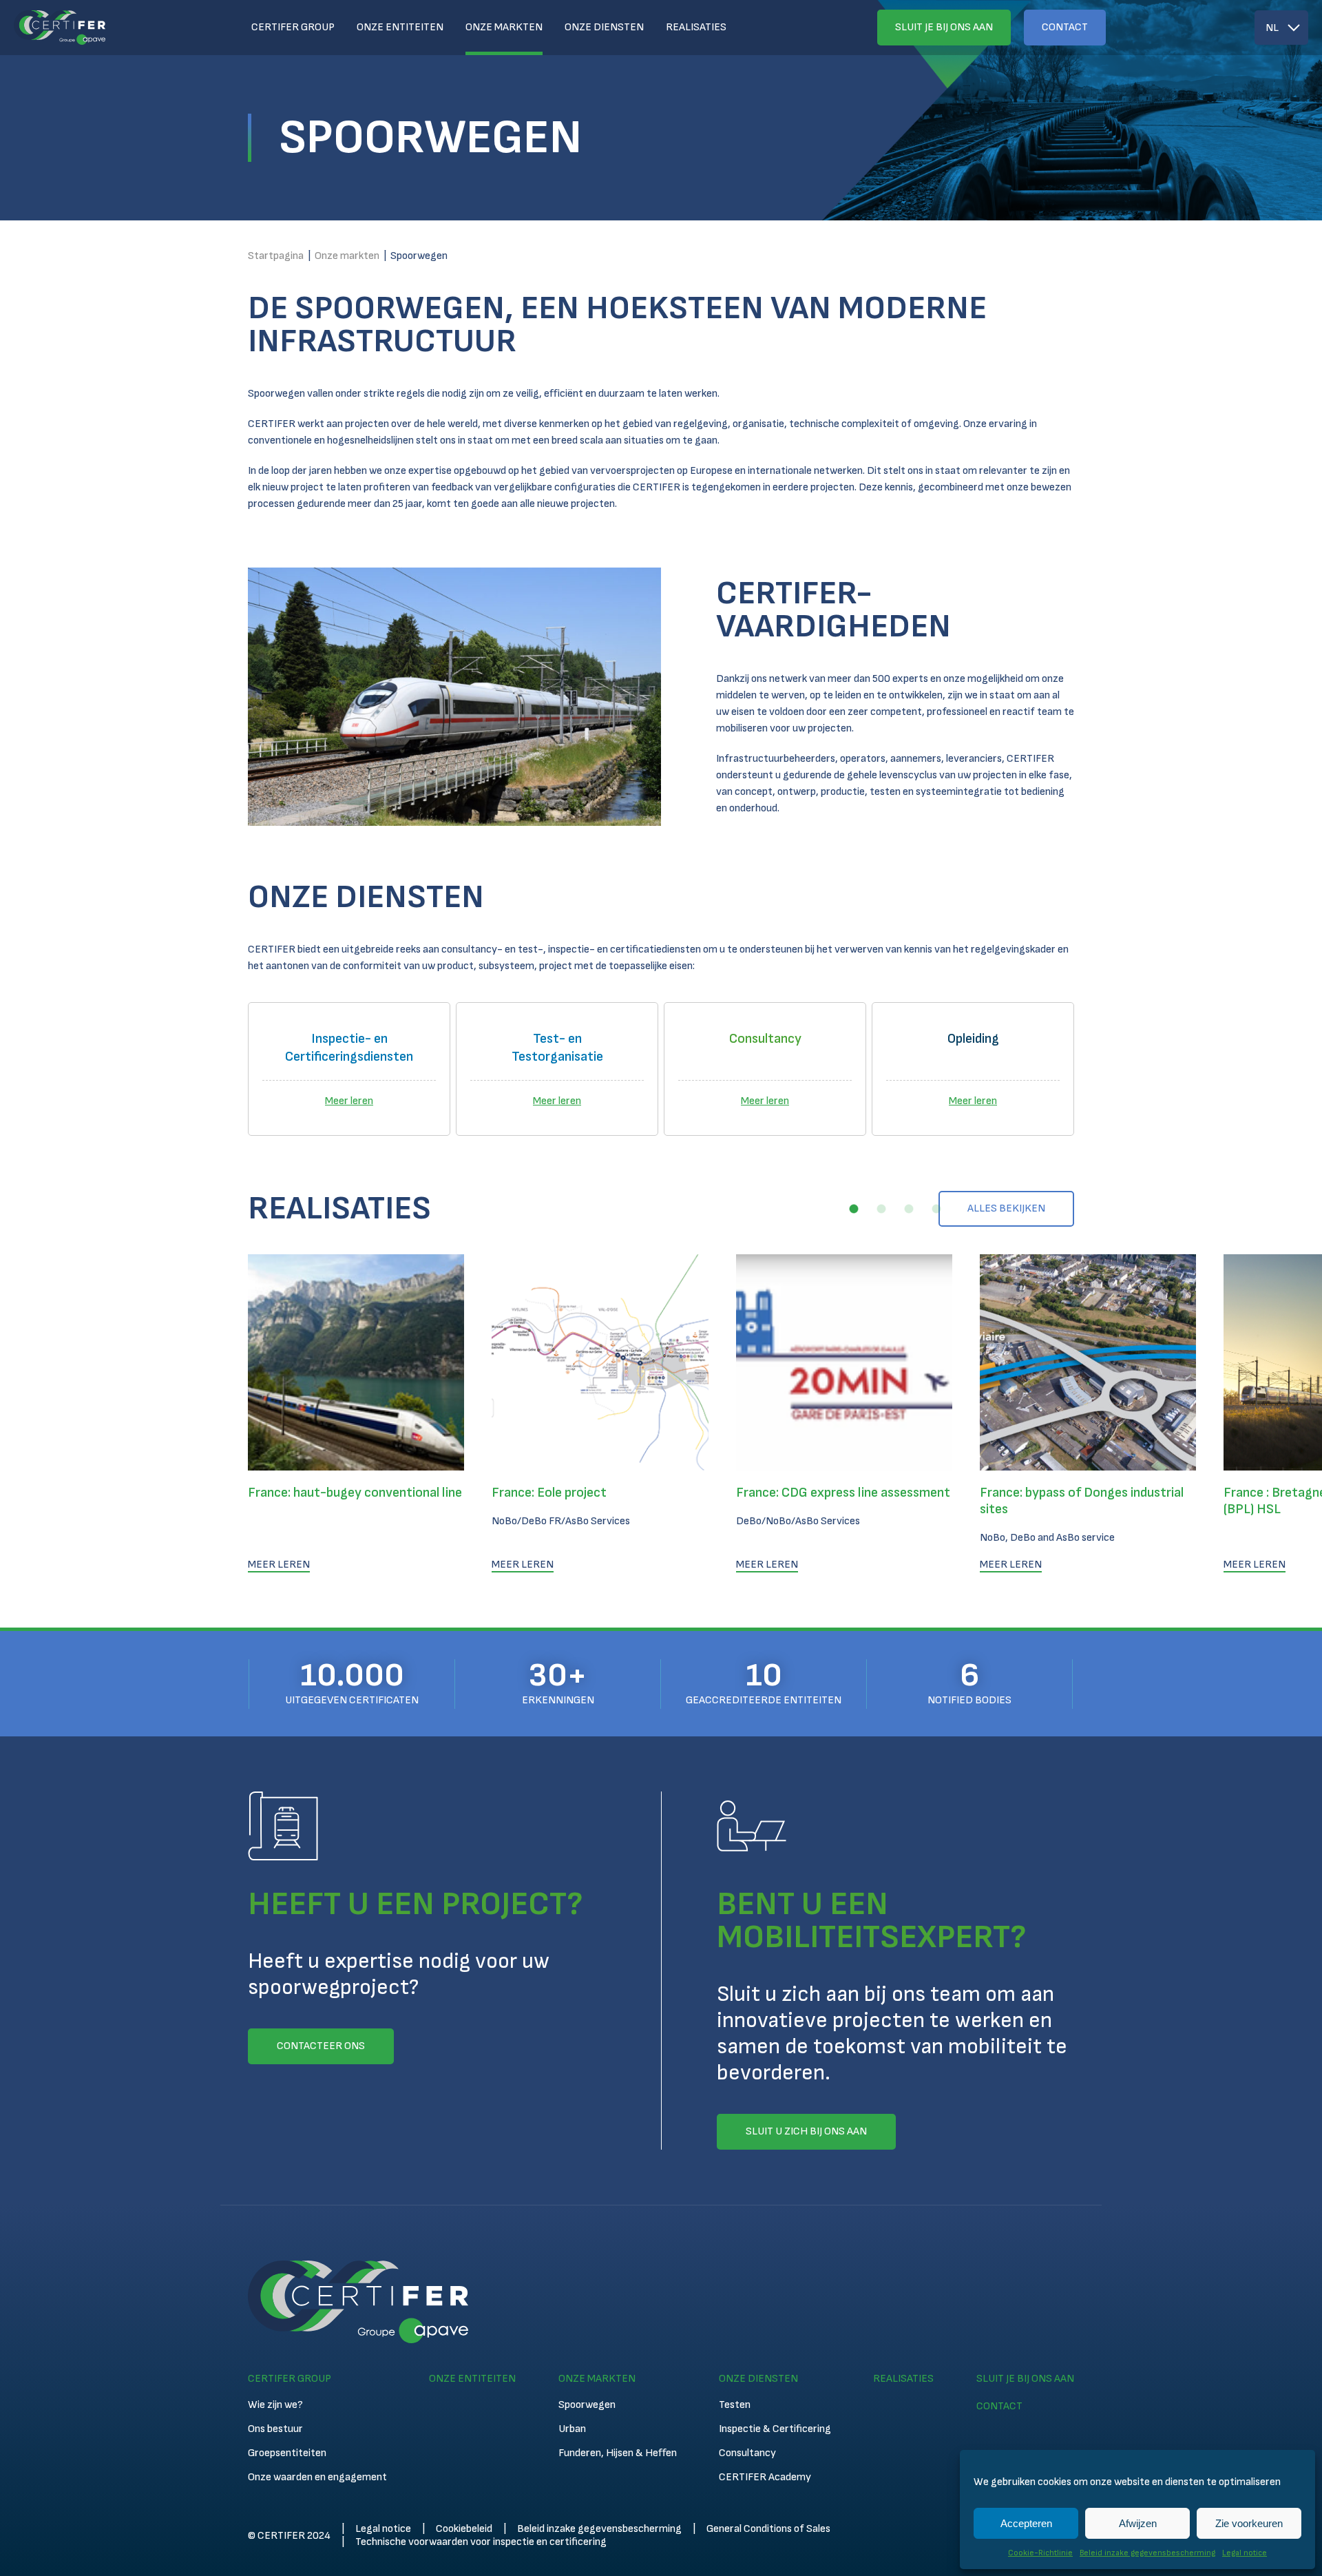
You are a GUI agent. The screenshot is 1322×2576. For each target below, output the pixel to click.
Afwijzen (1138, 2523)
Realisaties (696, 27)
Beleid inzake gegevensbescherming (1147, 2553)
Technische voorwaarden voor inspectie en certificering (481, 2542)
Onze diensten (604, 27)
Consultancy (747, 2453)
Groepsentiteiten (287, 2453)
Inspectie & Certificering (775, 2429)
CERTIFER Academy (765, 2477)
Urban (572, 2429)
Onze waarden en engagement (317, 2477)
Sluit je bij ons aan (944, 27)
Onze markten (504, 27)
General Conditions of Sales (768, 2529)
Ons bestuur (275, 2429)
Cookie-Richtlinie (1040, 2553)
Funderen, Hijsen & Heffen (618, 2453)
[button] (854, 1209)
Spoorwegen (587, 2405)
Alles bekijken (1006, 1208)
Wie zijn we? (275, 2405)
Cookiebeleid (464, 2529)
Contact (1065, 27)
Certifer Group (293, 27)
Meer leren (349, 1101)
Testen (735, 2405)
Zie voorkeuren (1249, 2523)
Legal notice (1245, 2553)
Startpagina (276, 256)
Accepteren (1026, 2523)
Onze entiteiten (400, 27)
